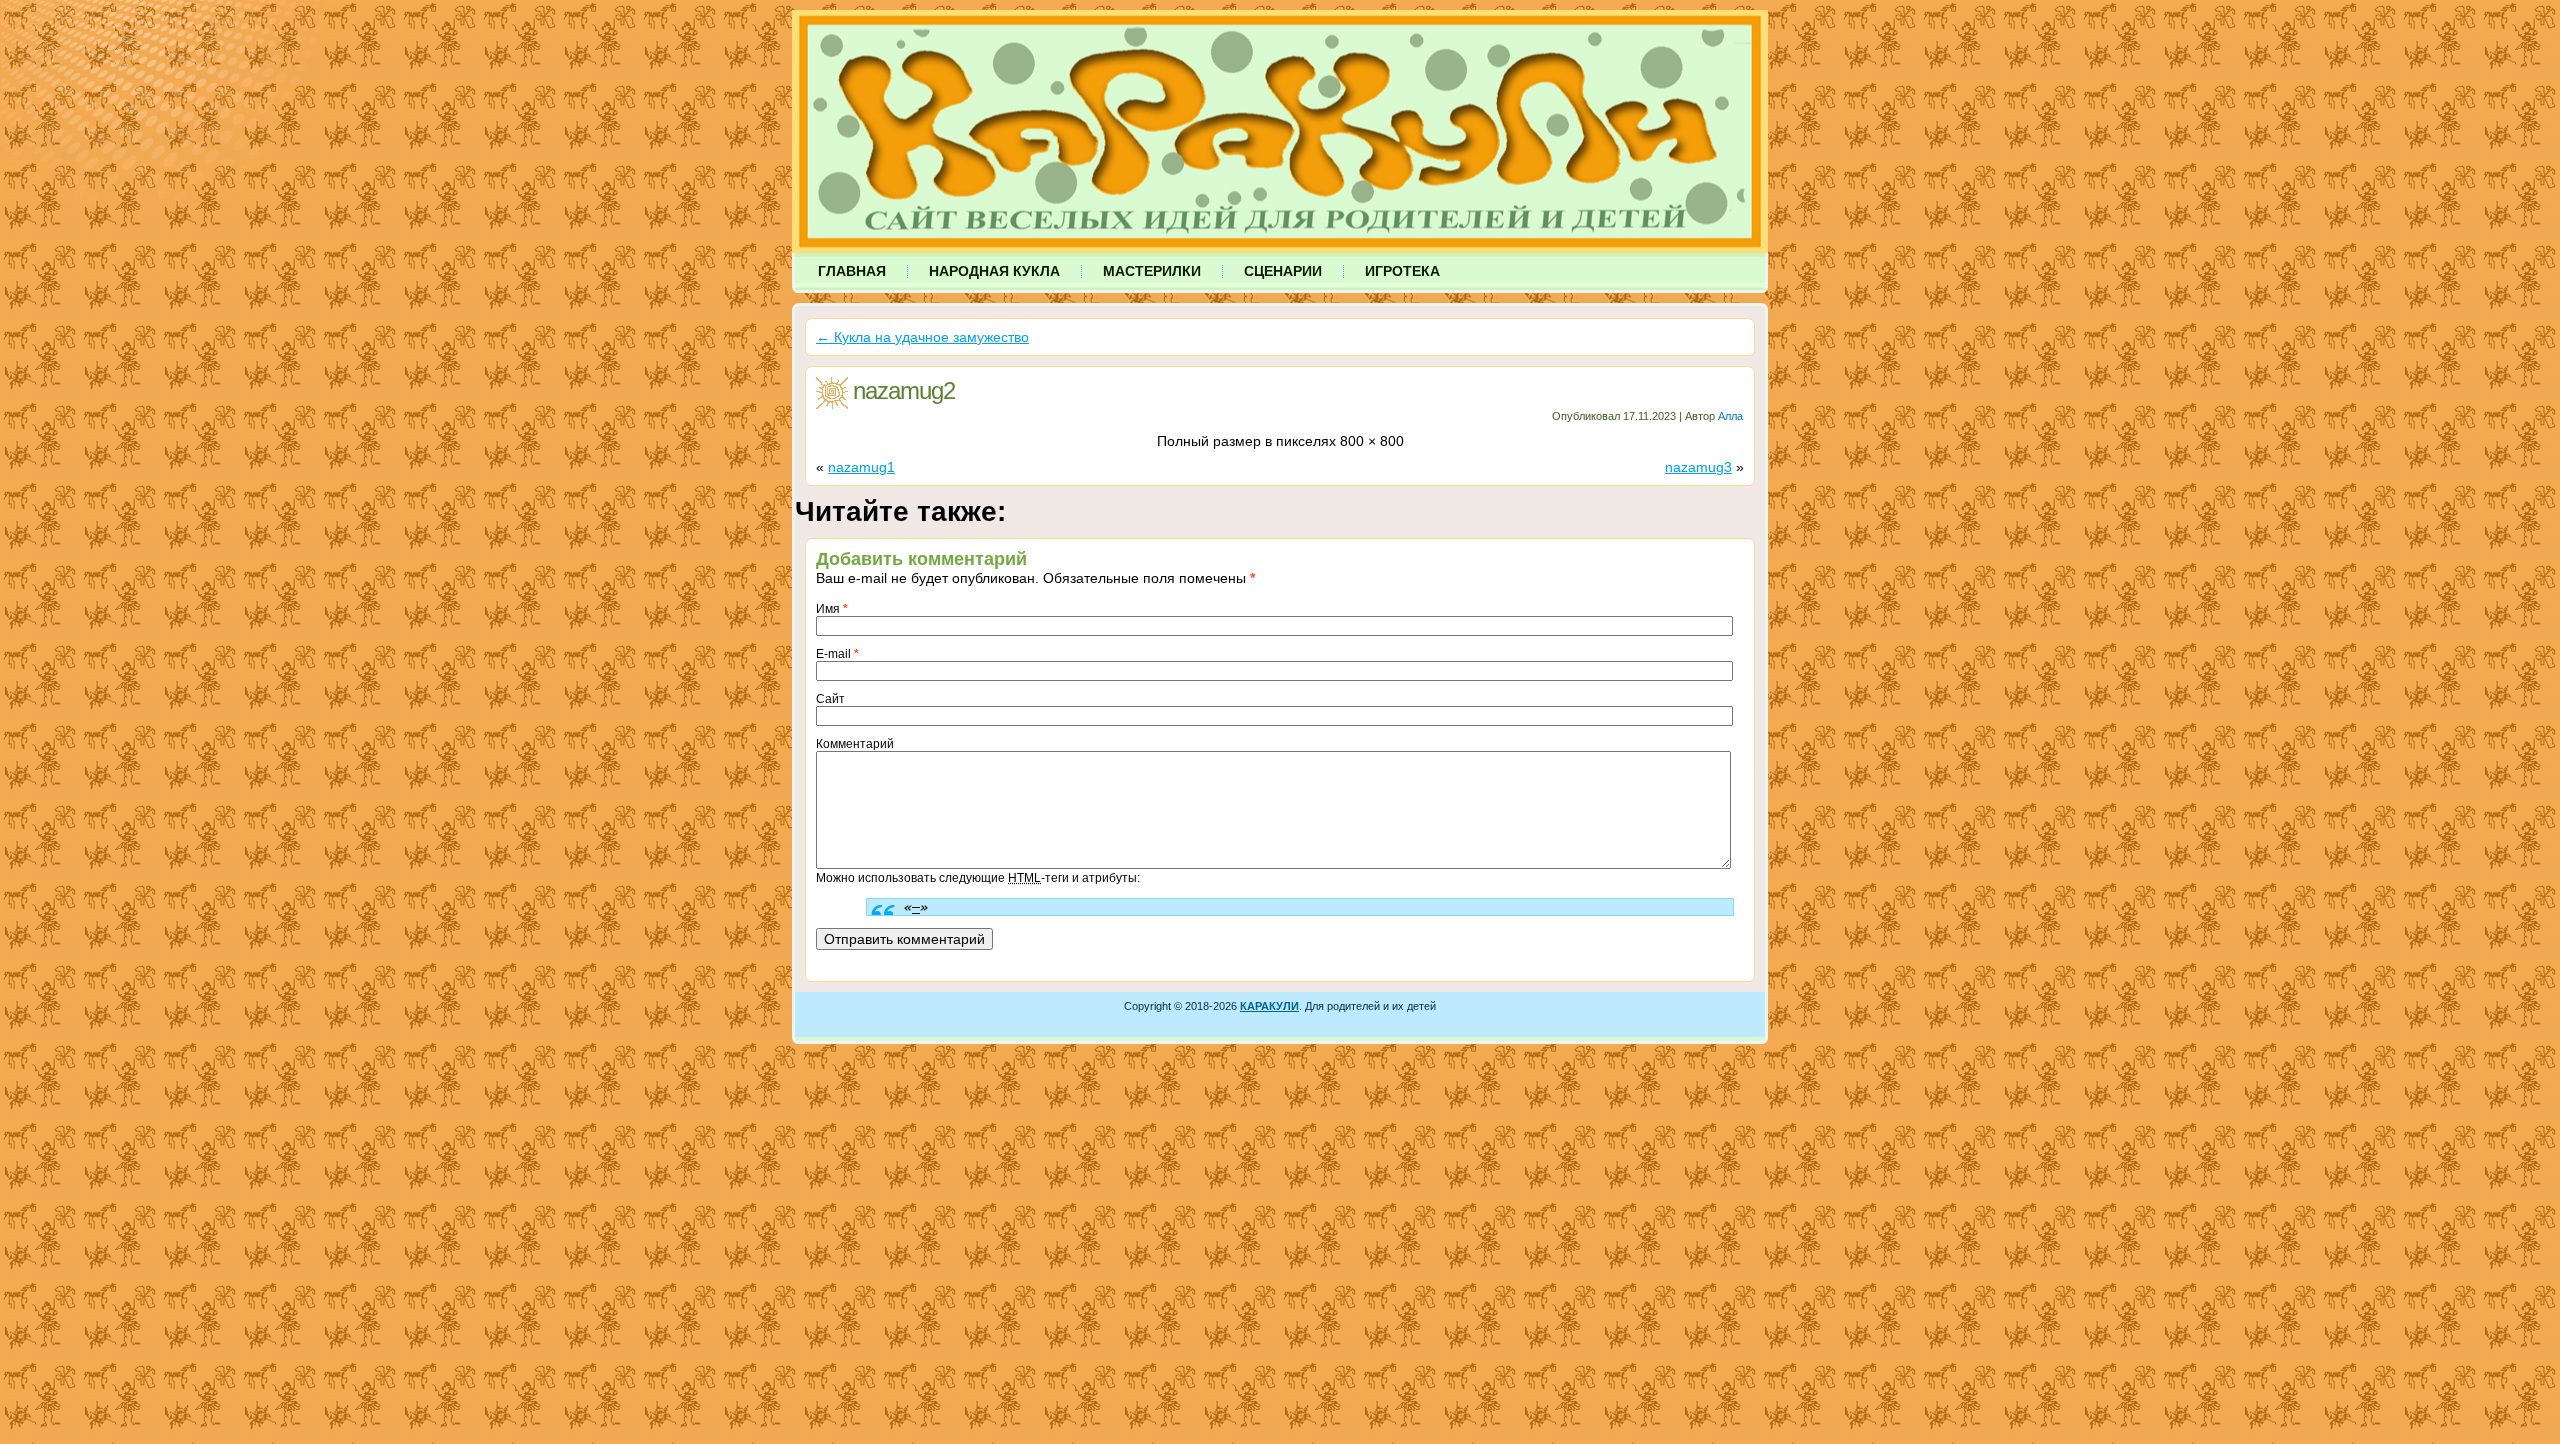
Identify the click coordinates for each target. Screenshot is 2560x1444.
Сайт (830, 699)
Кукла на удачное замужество (922, 337)
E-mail (837, 654)
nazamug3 (1698, 467)
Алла (1730, 416)
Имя (832, 609)
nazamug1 (861, 467)
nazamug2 (904, 390)
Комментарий (855, 744)
